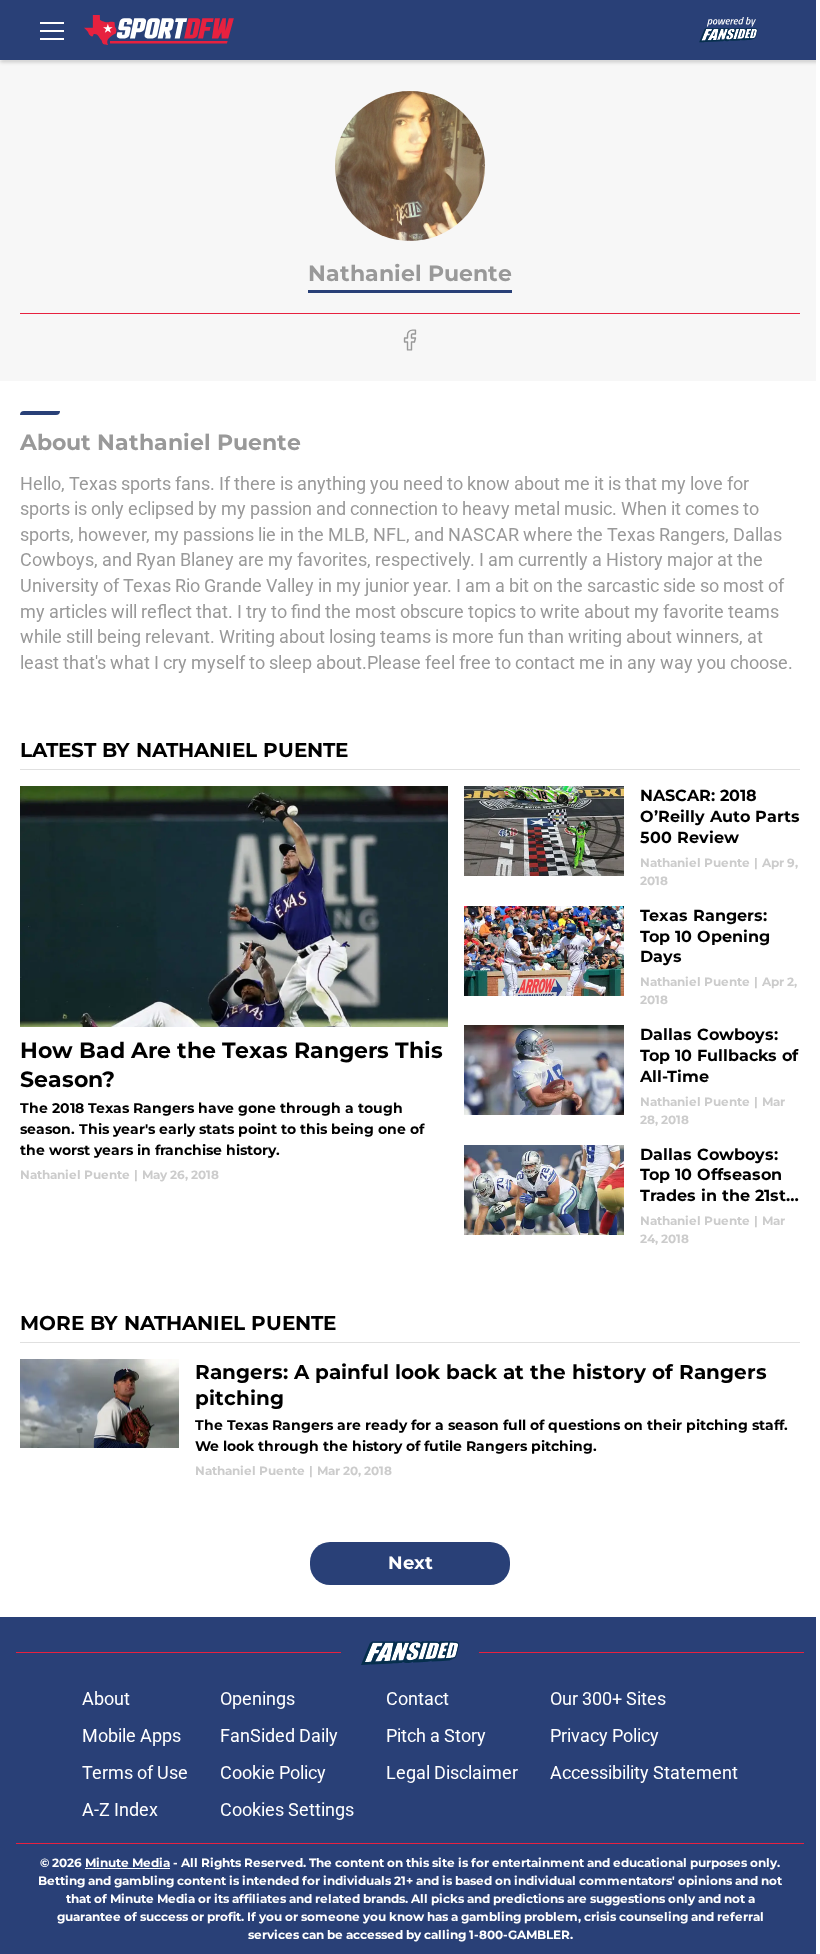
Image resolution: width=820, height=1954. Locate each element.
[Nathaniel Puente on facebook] (410, 340)
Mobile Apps (131, 1735)
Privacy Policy (604, 1735)
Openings (257, 1698)
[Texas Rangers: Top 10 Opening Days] (632, 957)
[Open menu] (52, 30)
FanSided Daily (279, 1735)
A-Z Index (120, 1809)
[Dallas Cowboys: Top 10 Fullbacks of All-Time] (632, 1076)
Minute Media (127, 1862)
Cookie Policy (273, 1772)
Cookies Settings (287, 1809)
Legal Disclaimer (452, 1772)
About (106, 1698)
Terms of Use (135, 1772)
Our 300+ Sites (608, 1698)
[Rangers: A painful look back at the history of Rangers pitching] (410, 1419)
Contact (417, 1698)
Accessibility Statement (644, 1772)
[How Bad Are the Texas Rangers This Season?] (234, 985)
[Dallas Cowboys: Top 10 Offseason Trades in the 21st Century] (632, 1196)
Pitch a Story (436, 1735)
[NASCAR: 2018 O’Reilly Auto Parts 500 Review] (632, 837)
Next (410, 1563)
